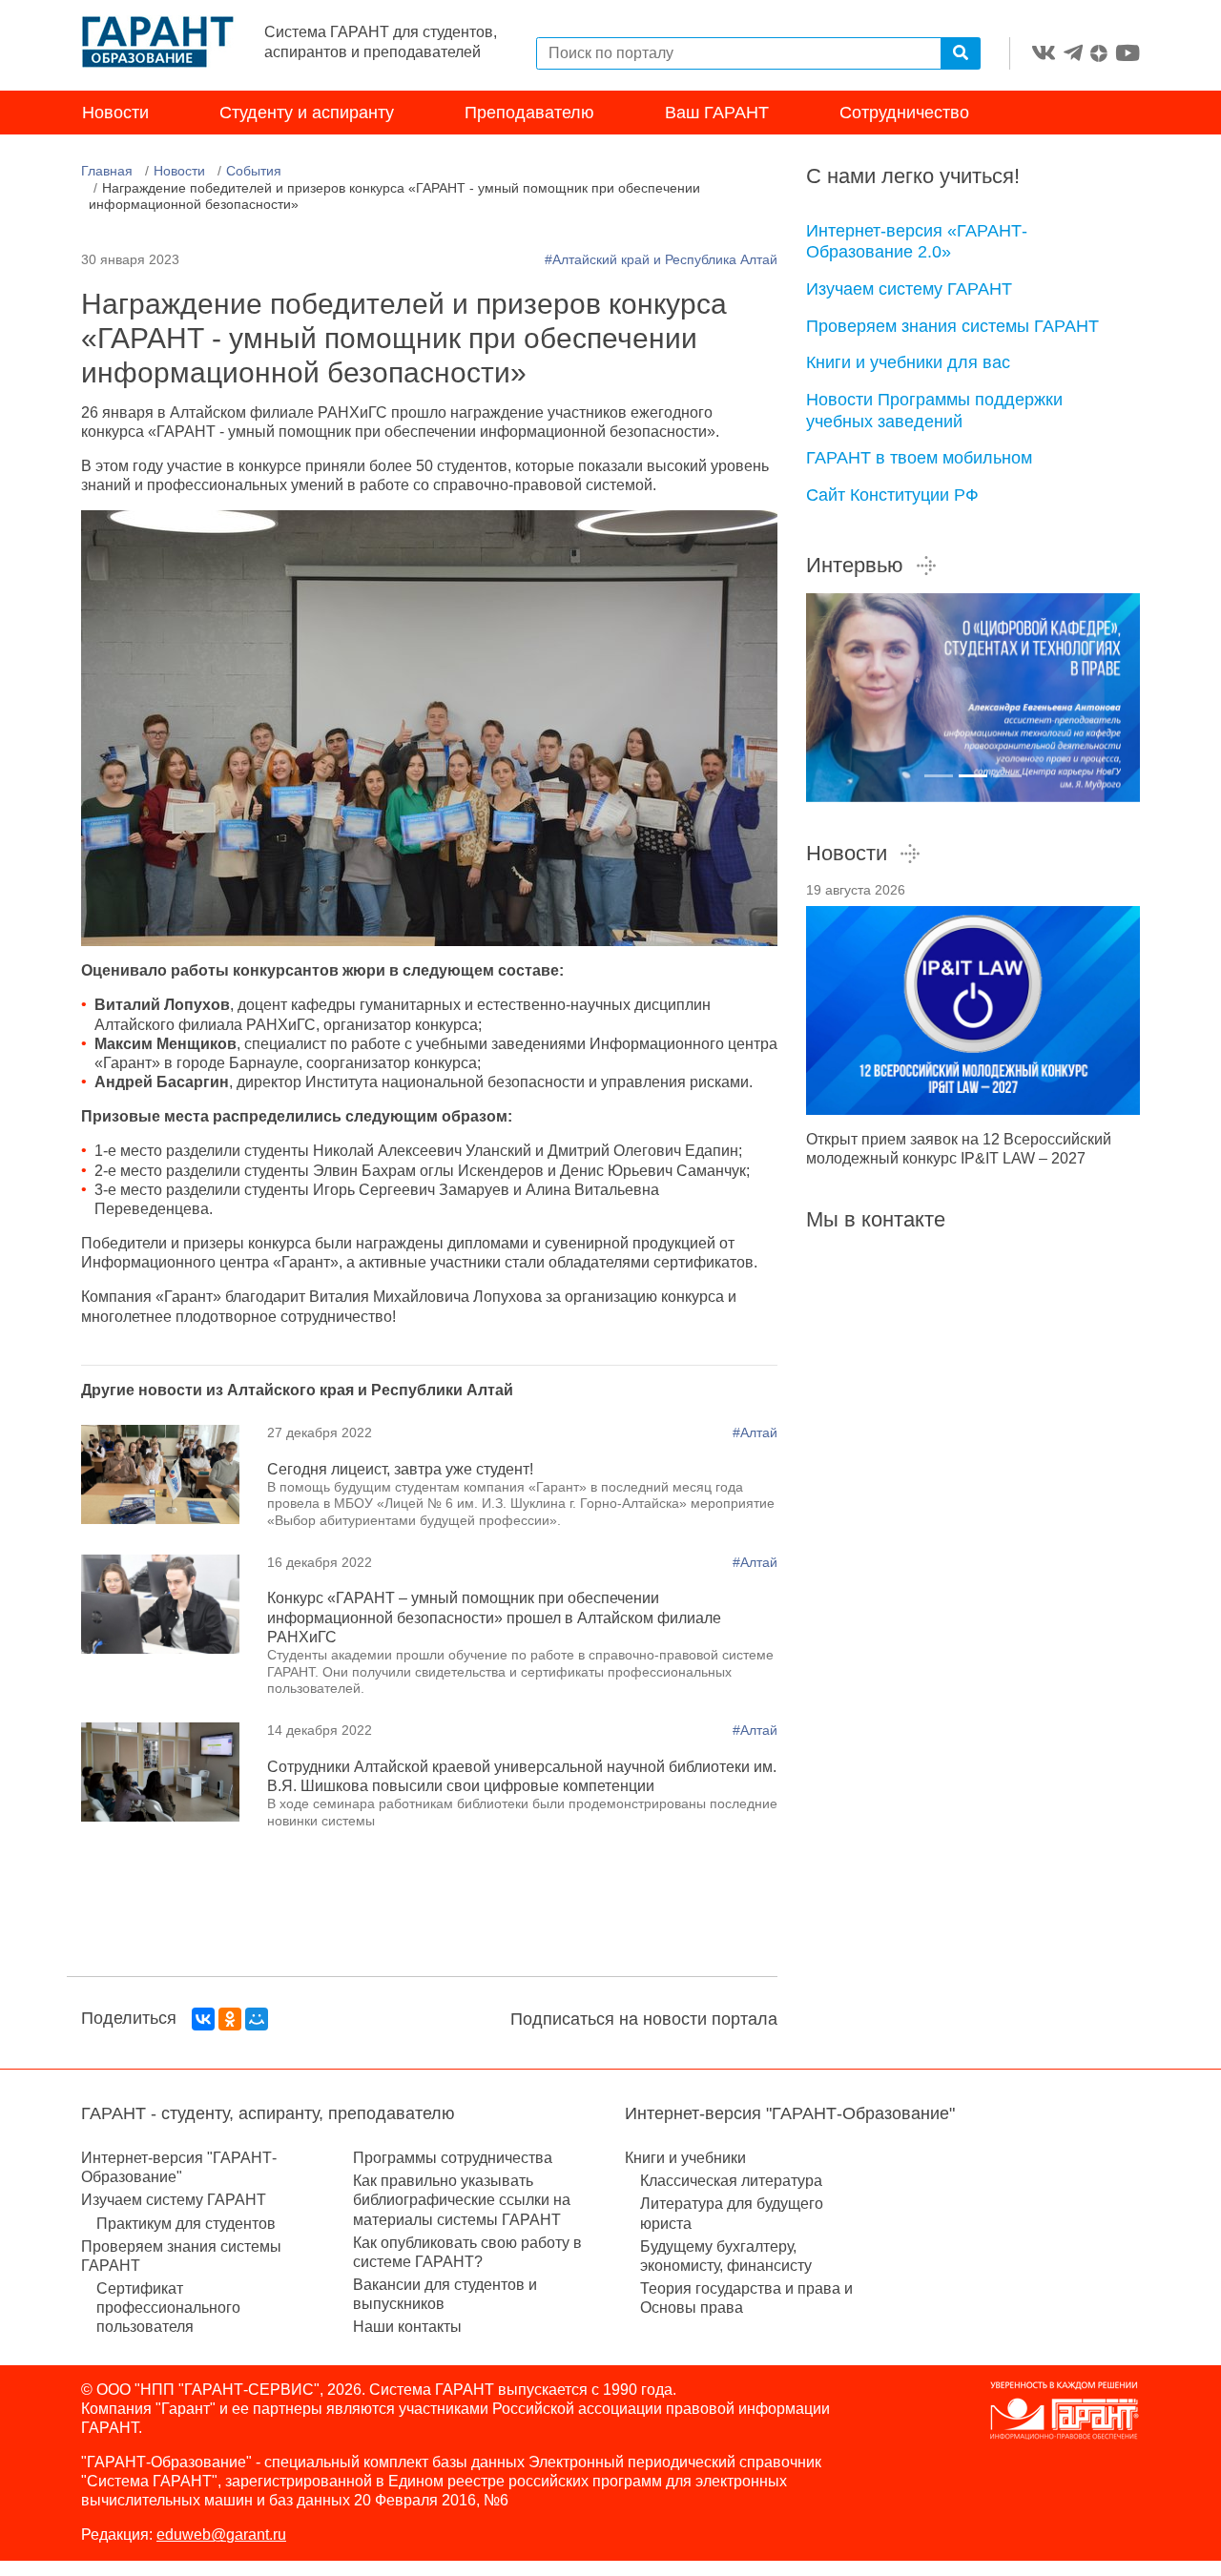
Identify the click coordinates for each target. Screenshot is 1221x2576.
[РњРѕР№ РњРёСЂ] (257, 2019)
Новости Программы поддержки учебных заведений (934, 411)
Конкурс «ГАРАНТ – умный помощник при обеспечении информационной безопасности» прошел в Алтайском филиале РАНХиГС (494, 1617)
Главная (107, 171)
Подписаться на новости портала (644, 2019)
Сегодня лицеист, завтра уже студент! (400, 1469)
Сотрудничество (904, 113)
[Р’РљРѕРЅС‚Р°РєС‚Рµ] (203, 2019)
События (254, 171)
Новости (115, 113)
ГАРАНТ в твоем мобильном (919, 458)
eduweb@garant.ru (221, 2535)
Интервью (855, 565)
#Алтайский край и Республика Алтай (661, 259)
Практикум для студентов (186, 2224)
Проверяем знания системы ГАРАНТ (952, 326)
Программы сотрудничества (453, 2158)
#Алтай (755, 1432)
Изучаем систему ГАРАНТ (909, 289)
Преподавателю (529, 113)
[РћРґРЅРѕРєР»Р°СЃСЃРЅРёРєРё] (230, 2019)
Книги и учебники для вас (908, 362)
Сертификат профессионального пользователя (168, 2308)
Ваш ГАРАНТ (717, 113)
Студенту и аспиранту (307, 113)
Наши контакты (407, 2327)
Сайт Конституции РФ (892, 495)
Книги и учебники (685, 2158)
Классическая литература (731, 2181)
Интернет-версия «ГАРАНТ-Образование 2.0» (917, 242)
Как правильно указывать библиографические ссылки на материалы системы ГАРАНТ (462, 2200)
